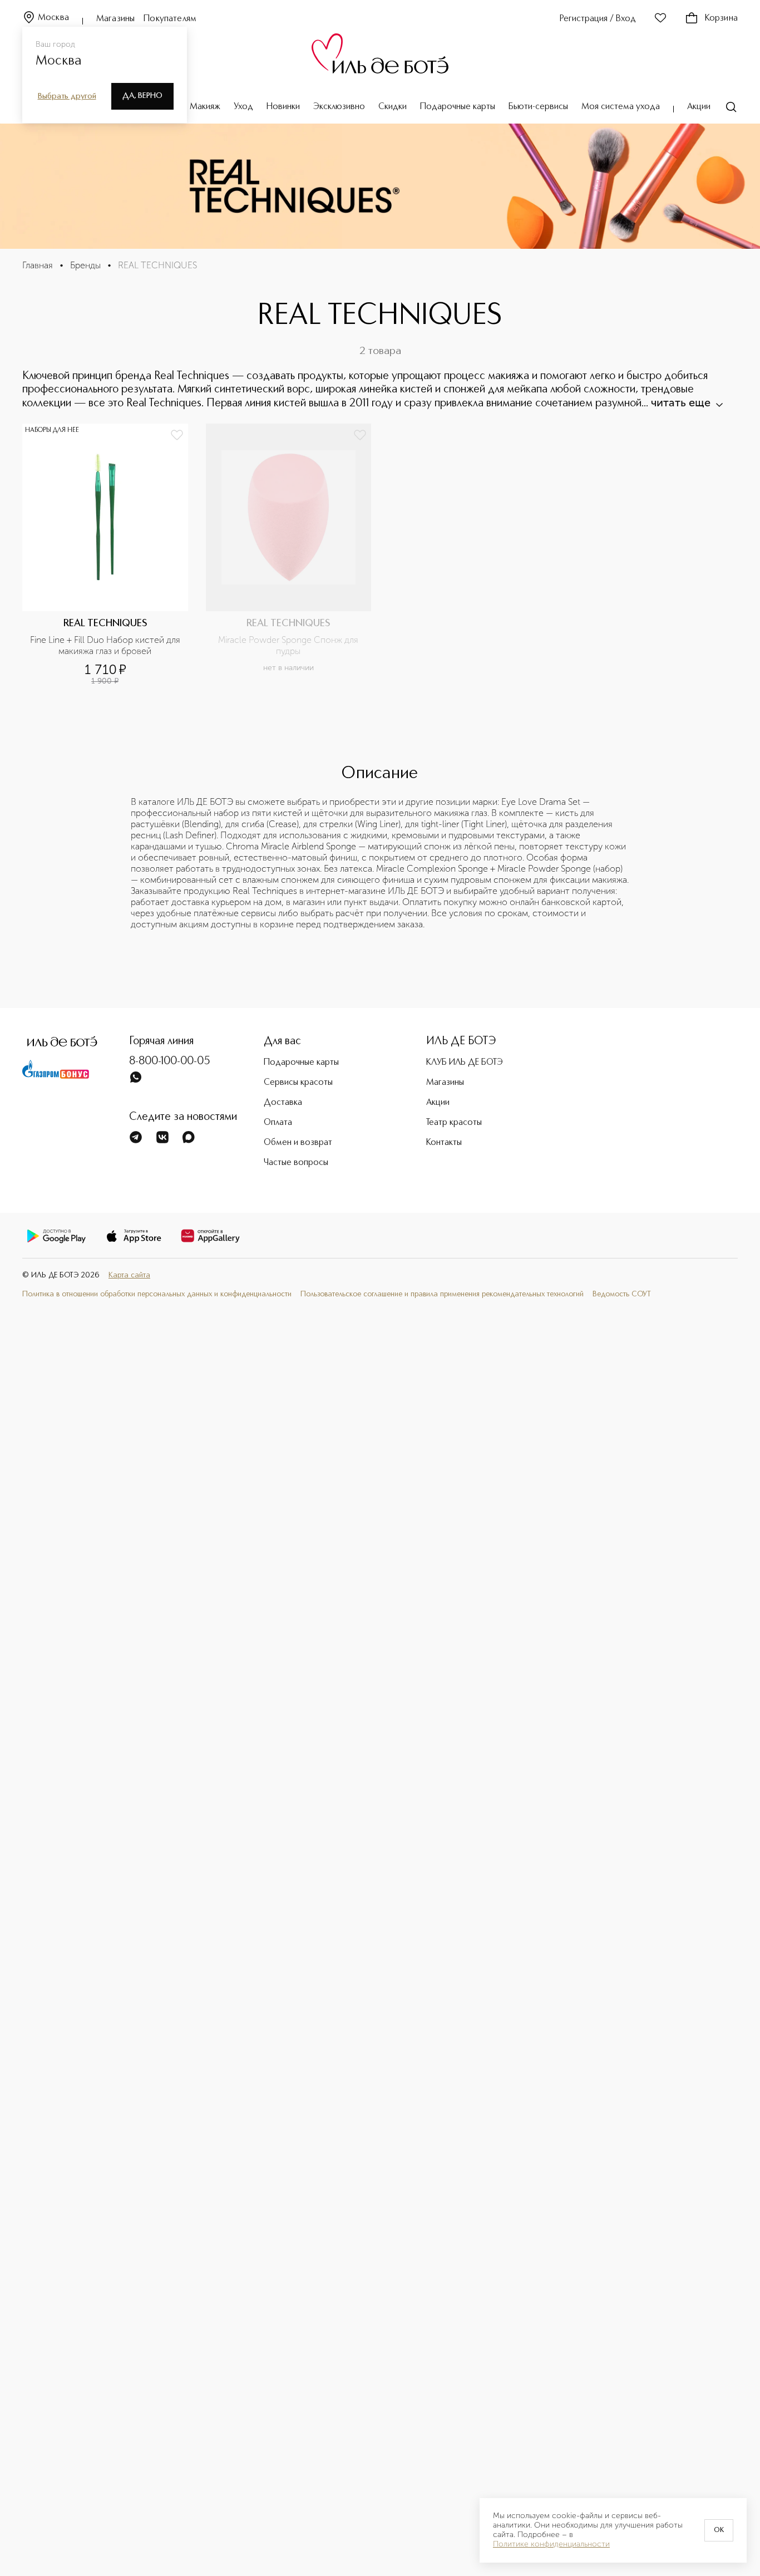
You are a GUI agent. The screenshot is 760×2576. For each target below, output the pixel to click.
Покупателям (170, 19)
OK (719, 2530)
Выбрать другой (67, 96)
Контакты (444, 1143)
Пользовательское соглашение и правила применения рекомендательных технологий (442, 1294)
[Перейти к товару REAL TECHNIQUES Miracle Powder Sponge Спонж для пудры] (289, 555)
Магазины (115, 19)
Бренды (85, 265)
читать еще (681, 402)
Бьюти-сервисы (538, 107)
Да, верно (142, 96)
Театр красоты (454, 1123)
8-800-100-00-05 (170, 1061)
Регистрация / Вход (598, 19)
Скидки (393, 107)
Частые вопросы (296, 1163)
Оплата (278, 1123)
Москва (53, 18)
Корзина (721, 18)
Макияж (205, 107)
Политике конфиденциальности (551, 2544)
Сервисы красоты (298, 1083)
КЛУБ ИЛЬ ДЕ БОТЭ (465, 1063)
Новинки (283, 107)
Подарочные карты (458, 107)
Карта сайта (129, 1275)
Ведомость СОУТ (622, 1294)
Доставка (283, 1103)
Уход (243, 107)
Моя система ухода (621, 107)
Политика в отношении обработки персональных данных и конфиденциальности (157, 1294)
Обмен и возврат (298, 1143)
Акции (699, 107)
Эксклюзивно (339, 107)
